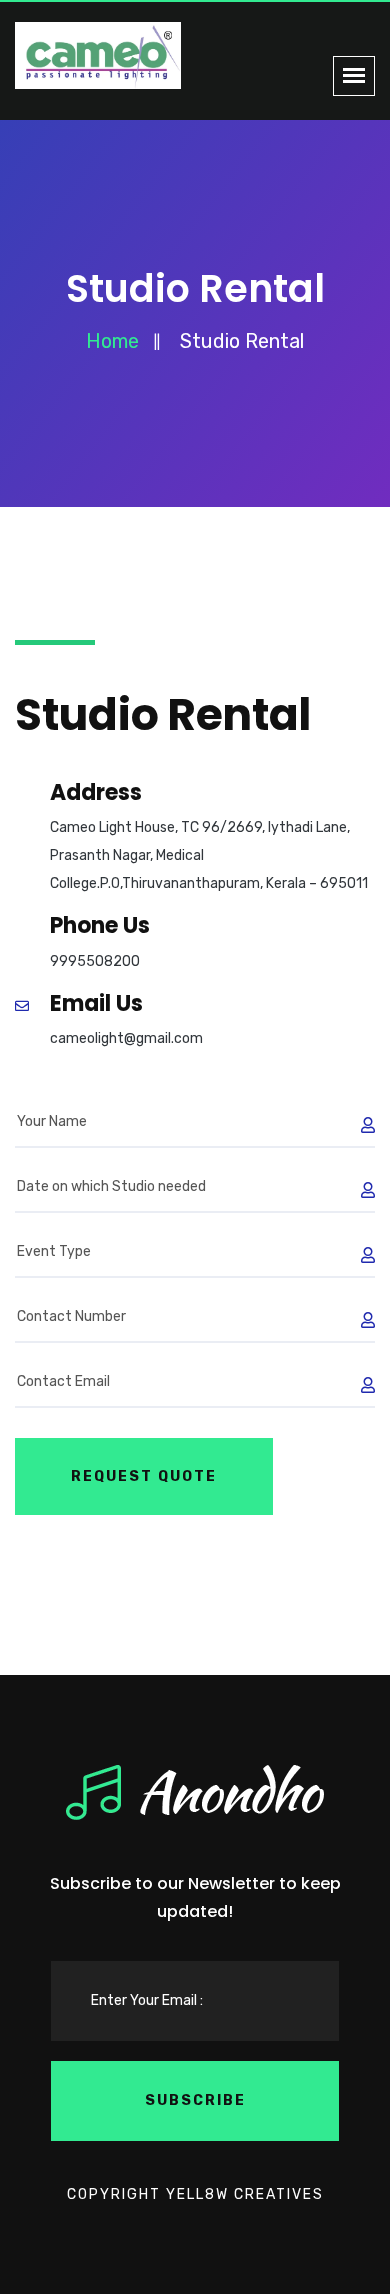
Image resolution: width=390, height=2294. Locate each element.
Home (112, 341)
